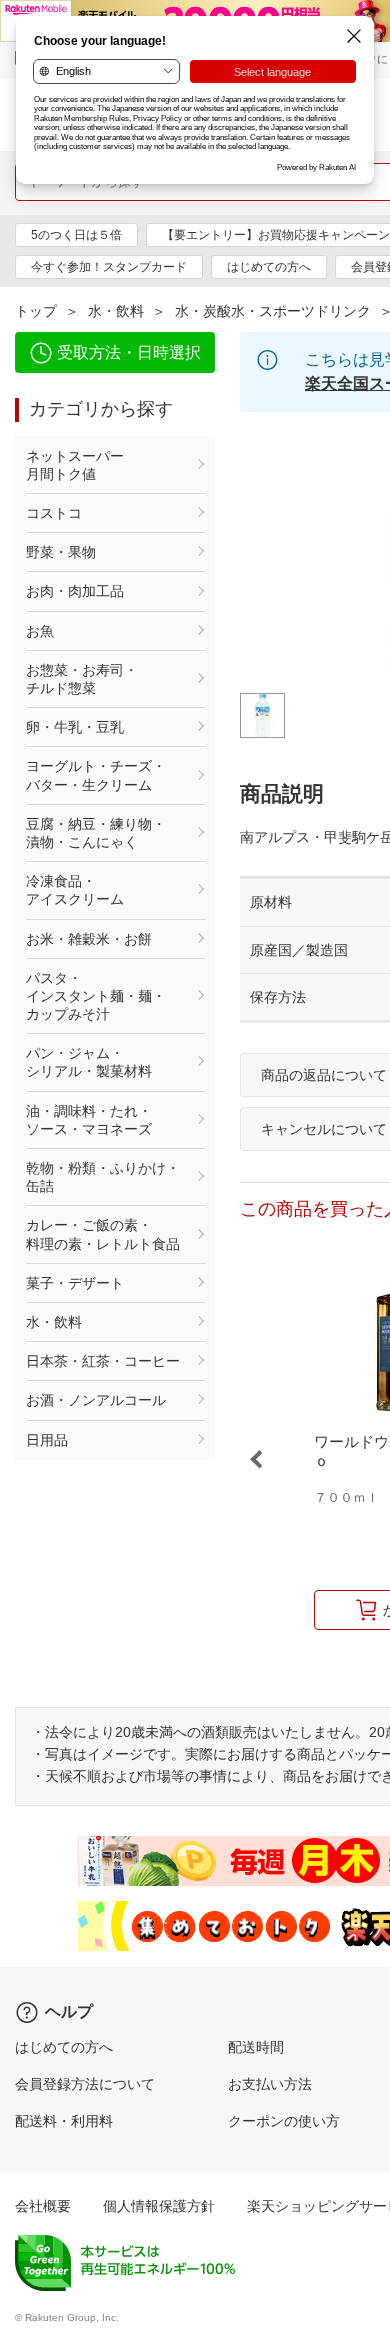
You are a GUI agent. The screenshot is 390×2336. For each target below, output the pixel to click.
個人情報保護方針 (159, 2206)
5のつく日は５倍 (76, 235)
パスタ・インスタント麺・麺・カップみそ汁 (96, 996)
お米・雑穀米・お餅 (89, 939)
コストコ (54, 513)
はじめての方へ (269, 267)
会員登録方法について (85, 2084)
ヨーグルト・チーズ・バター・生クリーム (96, 775)
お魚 (40, 631)
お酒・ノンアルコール (96, 1400)
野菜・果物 (61, 552)
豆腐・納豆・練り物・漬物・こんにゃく (96, 833)
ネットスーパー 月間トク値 (103, 465)
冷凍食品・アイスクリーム (75, 890)
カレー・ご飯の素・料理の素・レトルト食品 (103, 1234)
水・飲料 (116, 311)
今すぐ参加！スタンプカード (109, 267)
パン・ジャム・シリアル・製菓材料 (89, 1062)
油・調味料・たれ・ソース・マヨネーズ (89, 1120)
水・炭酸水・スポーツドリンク (273, 311)
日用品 (47, 1440)
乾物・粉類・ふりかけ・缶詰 (103, 1177)
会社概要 (43, 2206)
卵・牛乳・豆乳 (75, 727)
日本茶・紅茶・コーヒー (103, 1361)
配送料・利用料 (64, 2121)
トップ (36, 311)
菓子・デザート (75, 1283)
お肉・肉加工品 (75, 591)
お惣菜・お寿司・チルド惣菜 (82, 679)
